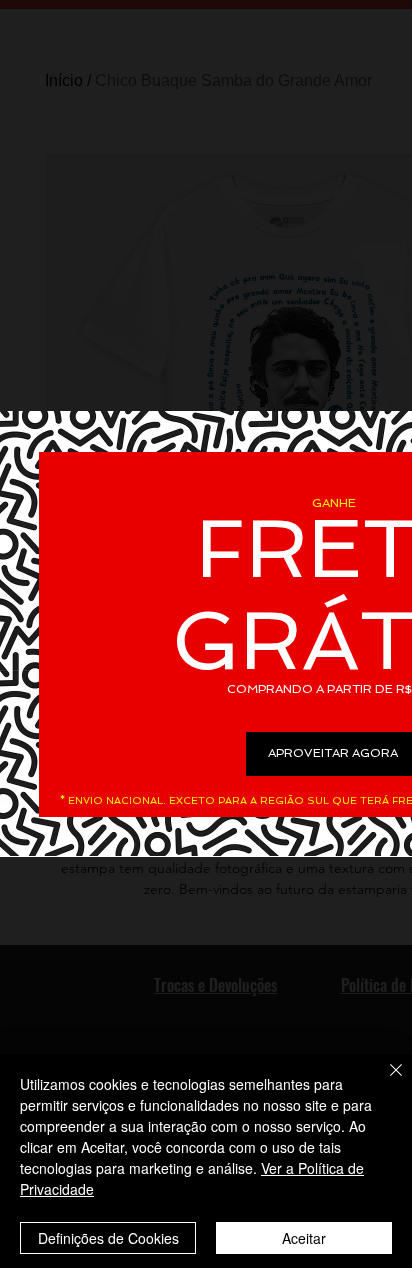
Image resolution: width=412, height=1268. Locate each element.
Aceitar (304, 1238)
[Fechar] (384, 1082)
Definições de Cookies (108, 1238)
